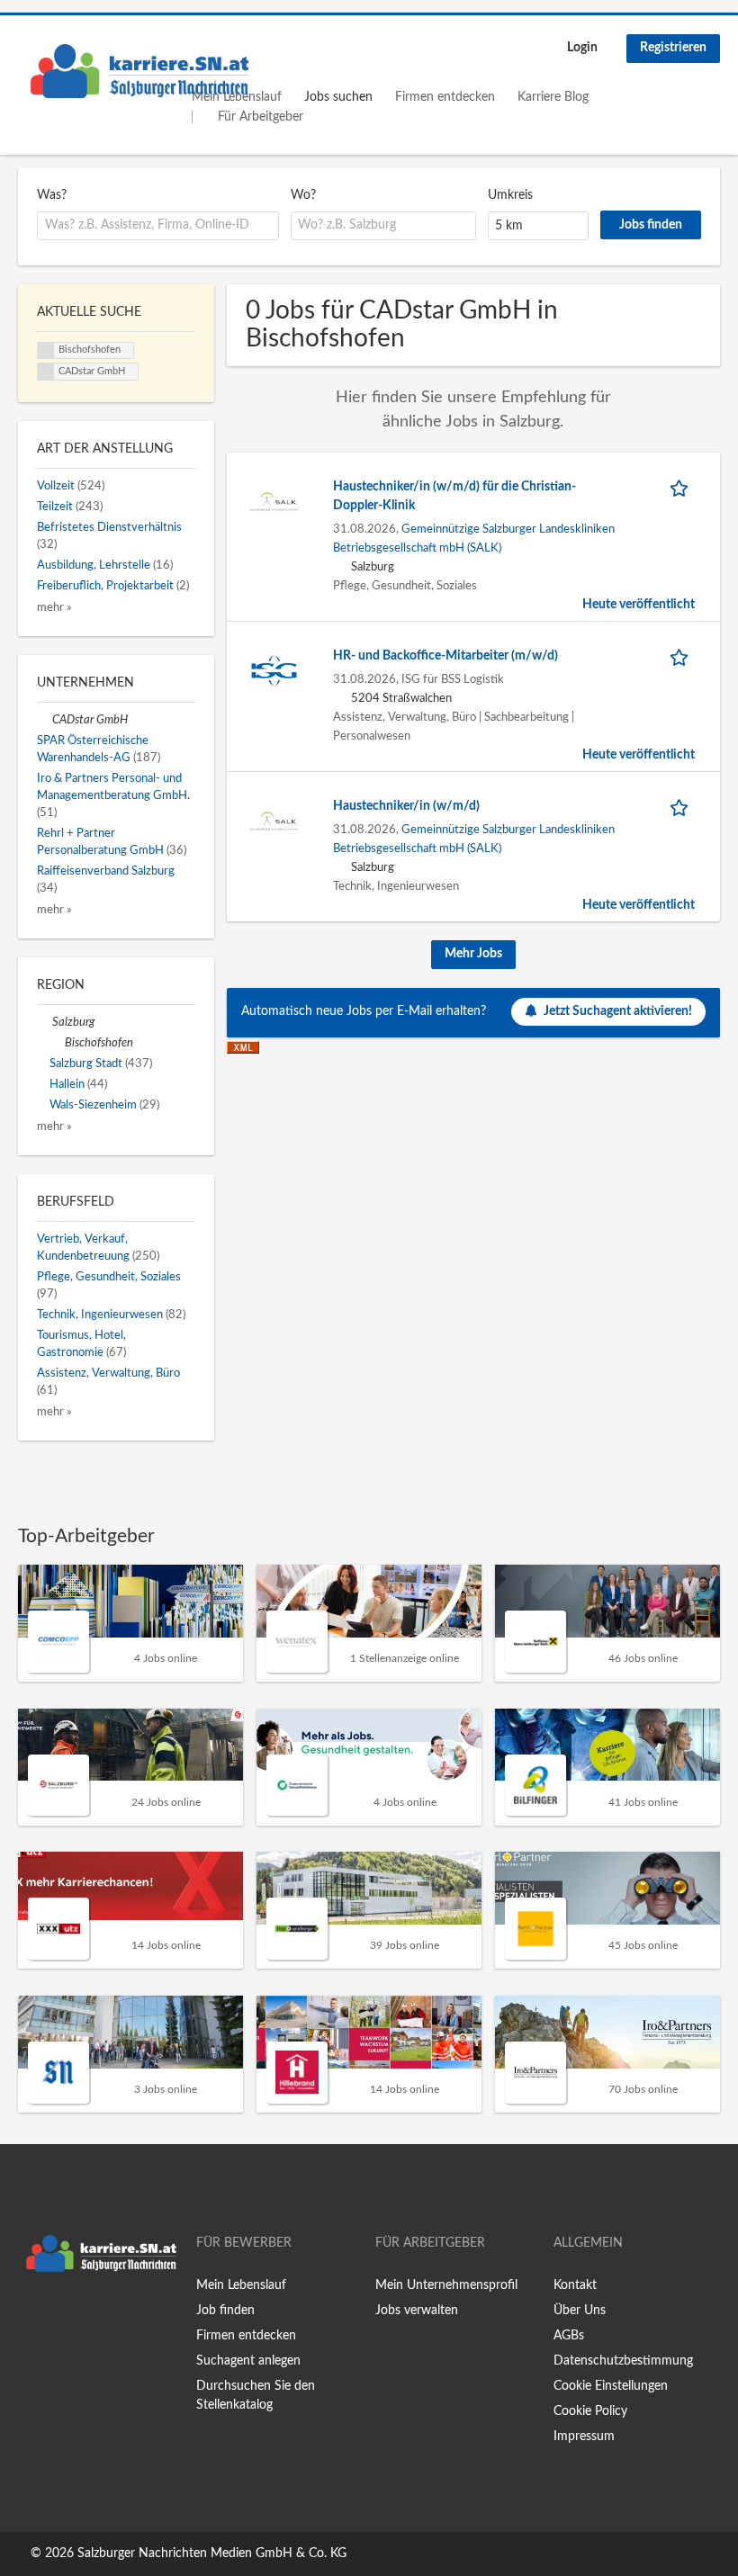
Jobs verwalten (417, 2311)
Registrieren (673, 48)
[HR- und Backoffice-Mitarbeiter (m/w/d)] (274, 670)
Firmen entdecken (445, 97)
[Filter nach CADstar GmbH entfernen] (45, 720)
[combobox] (158, 226)
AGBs (569, 2336)
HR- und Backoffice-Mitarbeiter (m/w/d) (445, 656)
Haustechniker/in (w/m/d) (406, 806)
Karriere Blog (553, 97)
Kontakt (575, 2285)
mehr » (54, 607)
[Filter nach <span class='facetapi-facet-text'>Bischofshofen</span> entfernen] (46, 351)
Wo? (303, 195)
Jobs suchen (338, 97)
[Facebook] (31, 2318)
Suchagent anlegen (248, 2361)
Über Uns (580, 2311)
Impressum (584, 2437)
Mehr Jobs (473, 954)
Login (582, 48)
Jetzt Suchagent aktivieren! (618, 1011)
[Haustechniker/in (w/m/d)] (274, 821)
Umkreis (510, 195)
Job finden (225, 2311)
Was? (52, 195)
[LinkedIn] (87, 2318)
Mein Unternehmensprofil (446, 2285)
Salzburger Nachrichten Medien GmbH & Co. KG (212, 2554)
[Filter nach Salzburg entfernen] (45, 1022)
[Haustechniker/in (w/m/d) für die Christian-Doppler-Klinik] (274, 501)
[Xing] (61, 2318)
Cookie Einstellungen (611, 2386)
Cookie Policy (590, 2411)
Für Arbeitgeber (261, 117)
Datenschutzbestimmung (623, 2361)
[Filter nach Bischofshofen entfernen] (57, 1043)
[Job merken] (682, 487)
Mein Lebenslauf (241, 2285)
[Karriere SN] (139, 71)
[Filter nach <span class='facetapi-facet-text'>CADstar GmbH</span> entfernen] (46, 372)
